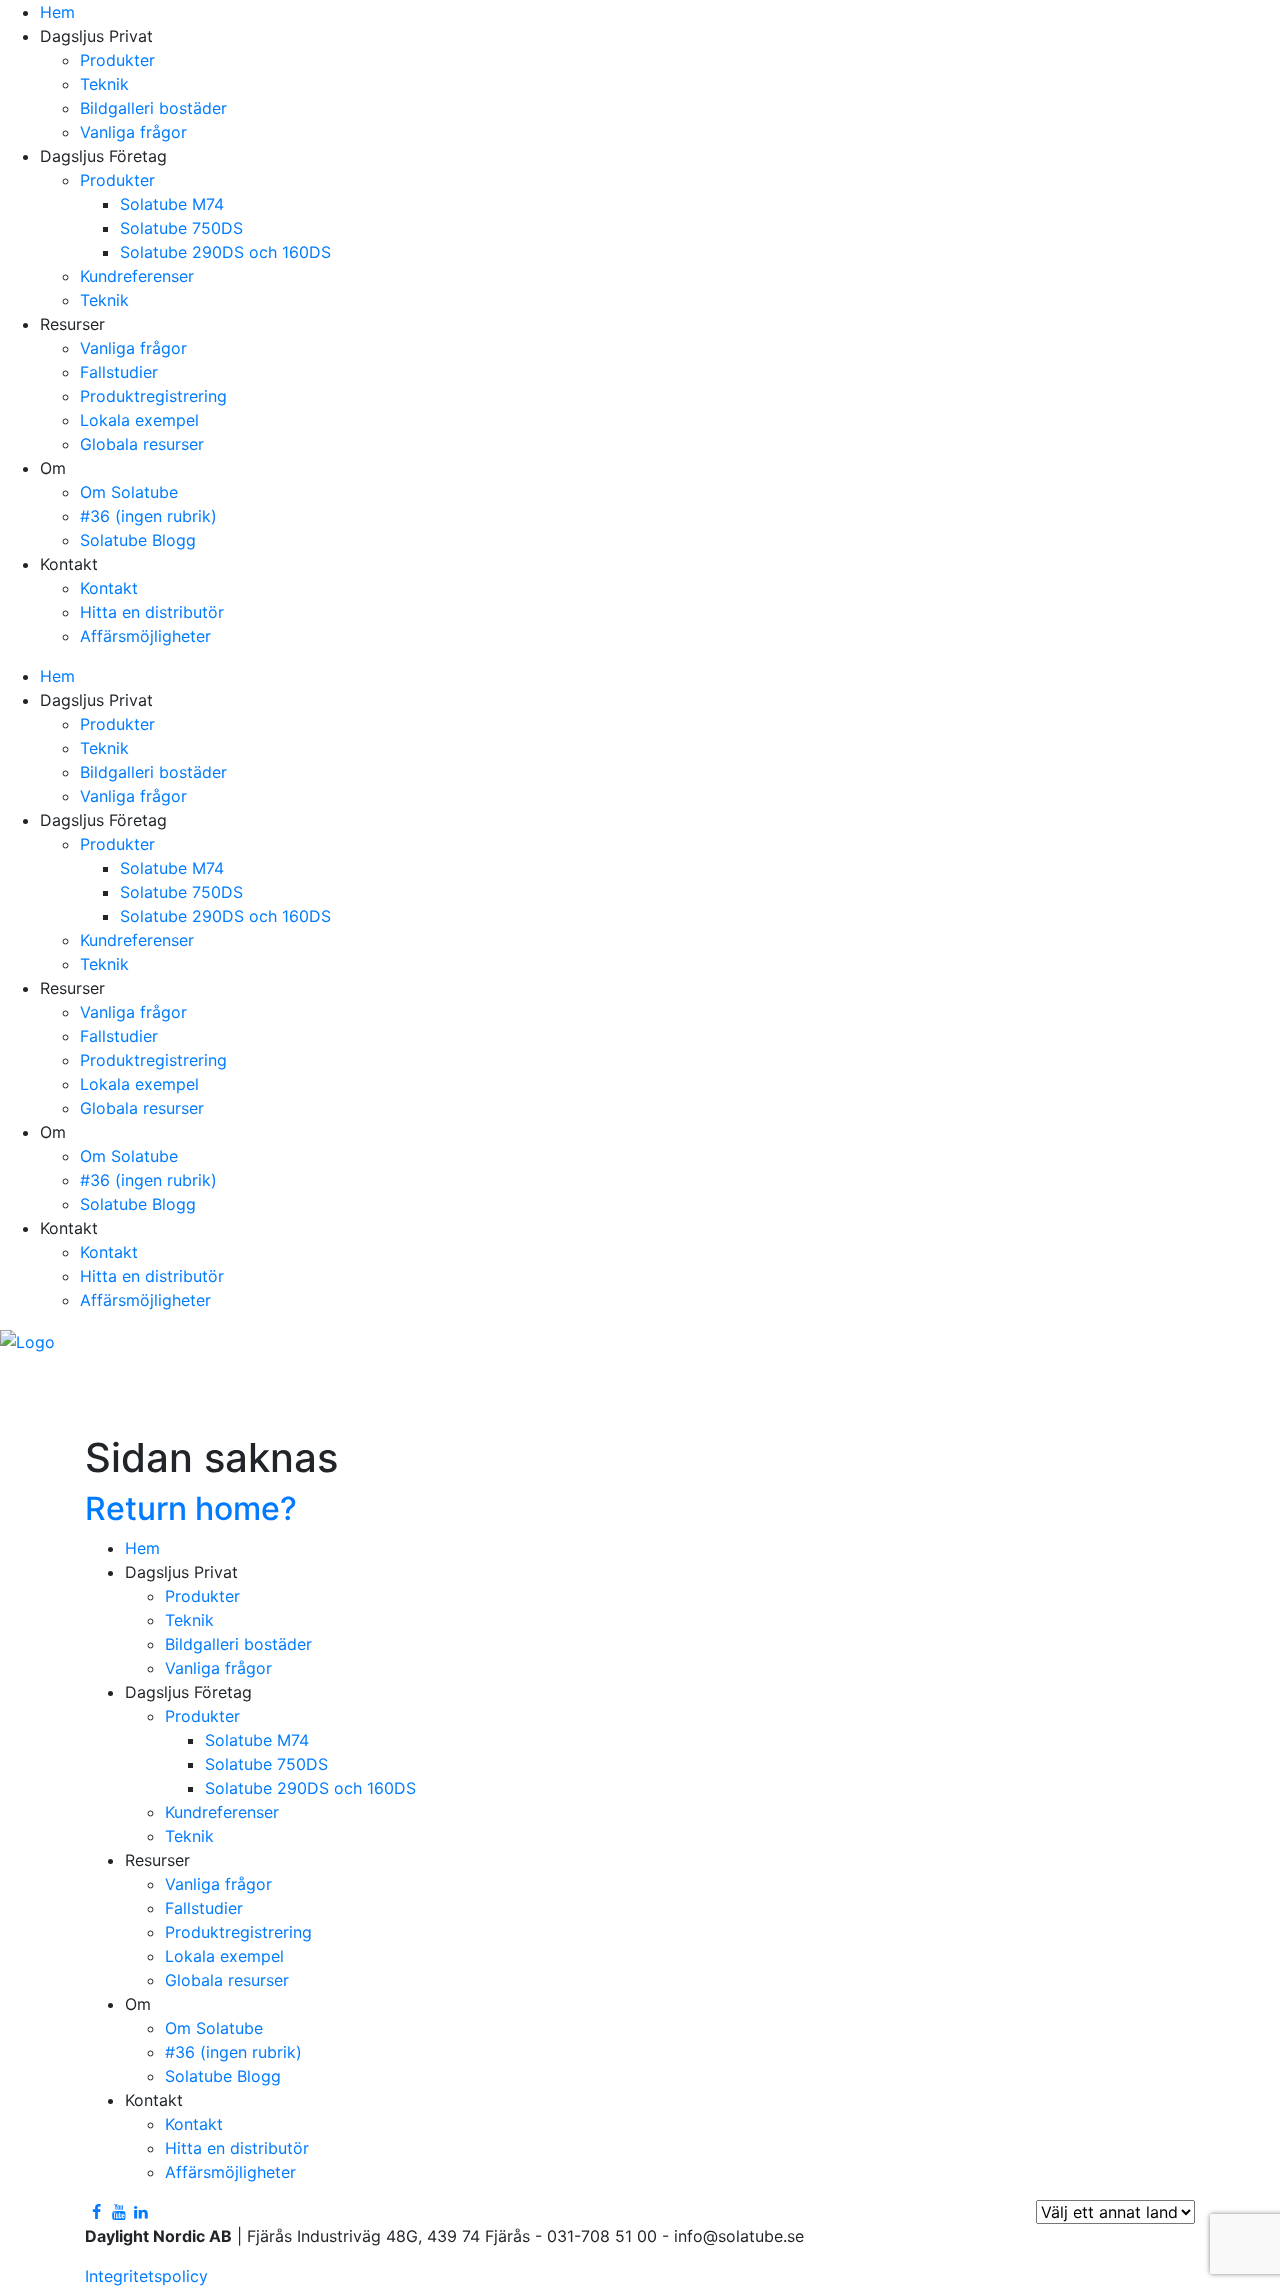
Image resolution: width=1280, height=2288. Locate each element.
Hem (57, 12)
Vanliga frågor (133, 132)
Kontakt (109, 588)
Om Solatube (129, 492)
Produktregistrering (153, 396)
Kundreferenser (137, 276)
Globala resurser (142, 444)
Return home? (191, 1508)
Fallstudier (119, 372)
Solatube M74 (172, 204)
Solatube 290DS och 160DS (225, 252)
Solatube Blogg (138, 540)
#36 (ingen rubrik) (148, 516)
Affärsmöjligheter (145, 636)
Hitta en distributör (152, 612)
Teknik (104, 84)
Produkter (117, 60)
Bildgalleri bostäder (153, 108)
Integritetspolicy (146, 2276)
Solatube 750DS (181, 228)
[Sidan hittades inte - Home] (27, 1340)
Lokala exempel (139, 420)
